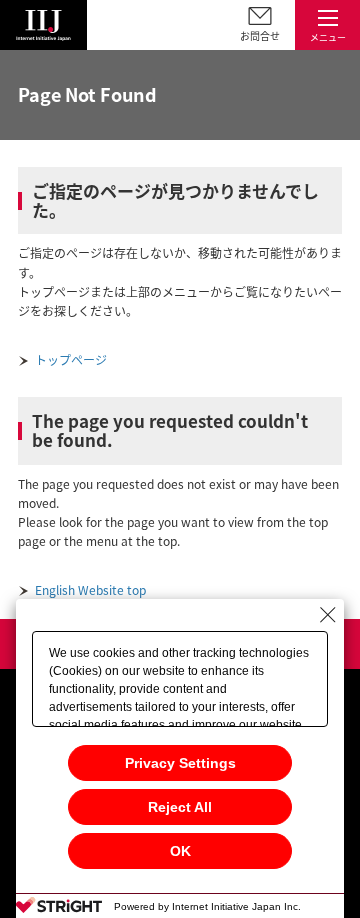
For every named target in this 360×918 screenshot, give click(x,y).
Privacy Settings (180, 763)
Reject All (180, 807)
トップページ (71, 360)
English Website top (90, 590)
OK (180, 851)
